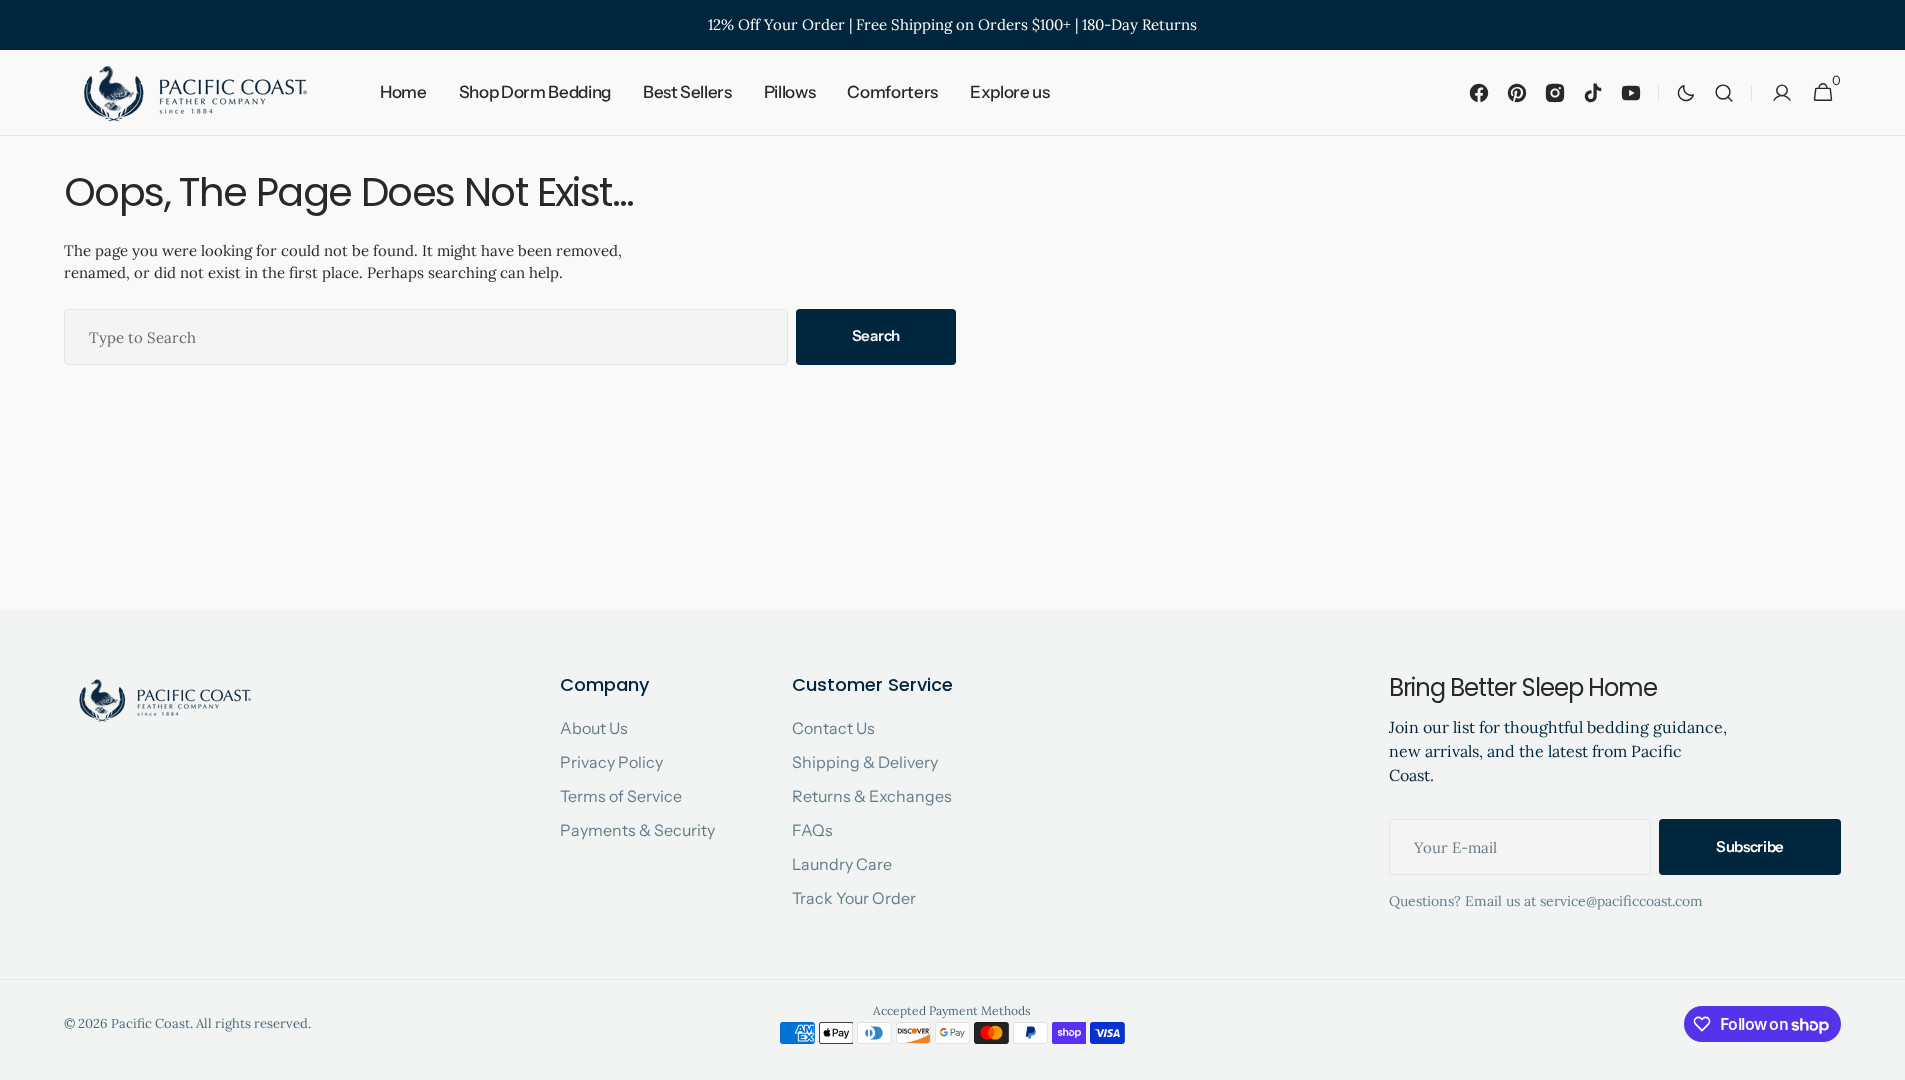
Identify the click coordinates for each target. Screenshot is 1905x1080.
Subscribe (1750, 846)
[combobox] (426, 337)
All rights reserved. (253, 1023)
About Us (594, 728)
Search (876, 335)
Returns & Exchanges (872, 796)
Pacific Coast (150, 1023)
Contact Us (833, 728)
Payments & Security (637, 830)
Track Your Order (854, 898)
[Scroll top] (1881, 1056)
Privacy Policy (611, 762)
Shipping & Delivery (865, 762)
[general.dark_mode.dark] (1686, 93)
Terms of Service (621, 796)
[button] (1724, 93)
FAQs (812, 830)
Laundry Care (842, 864)
